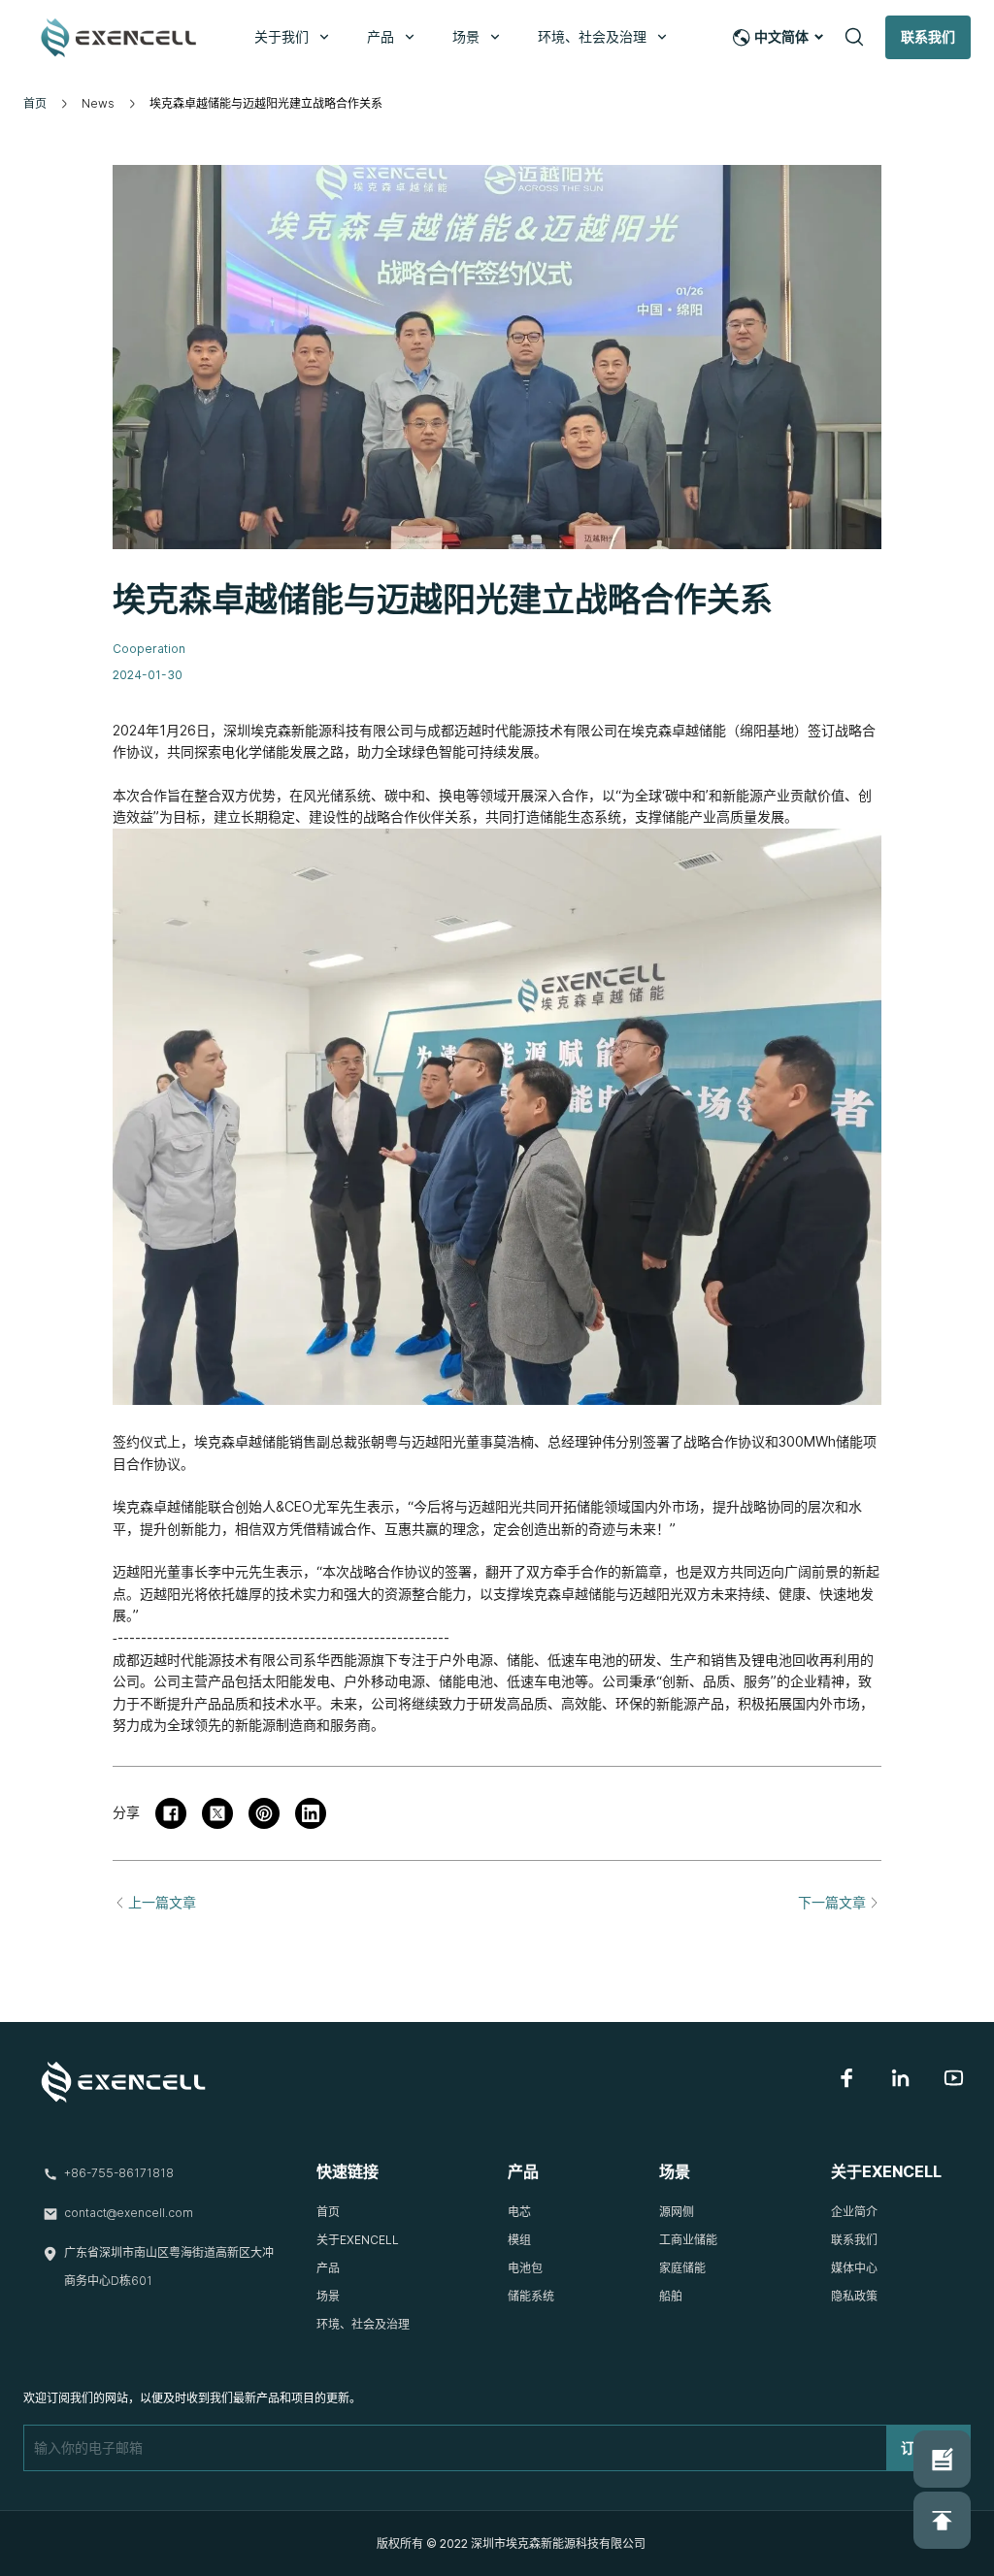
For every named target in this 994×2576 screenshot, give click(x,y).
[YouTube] (954, 2078)
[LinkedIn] (900, 2078)
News (98, 103)
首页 (35, 103)
